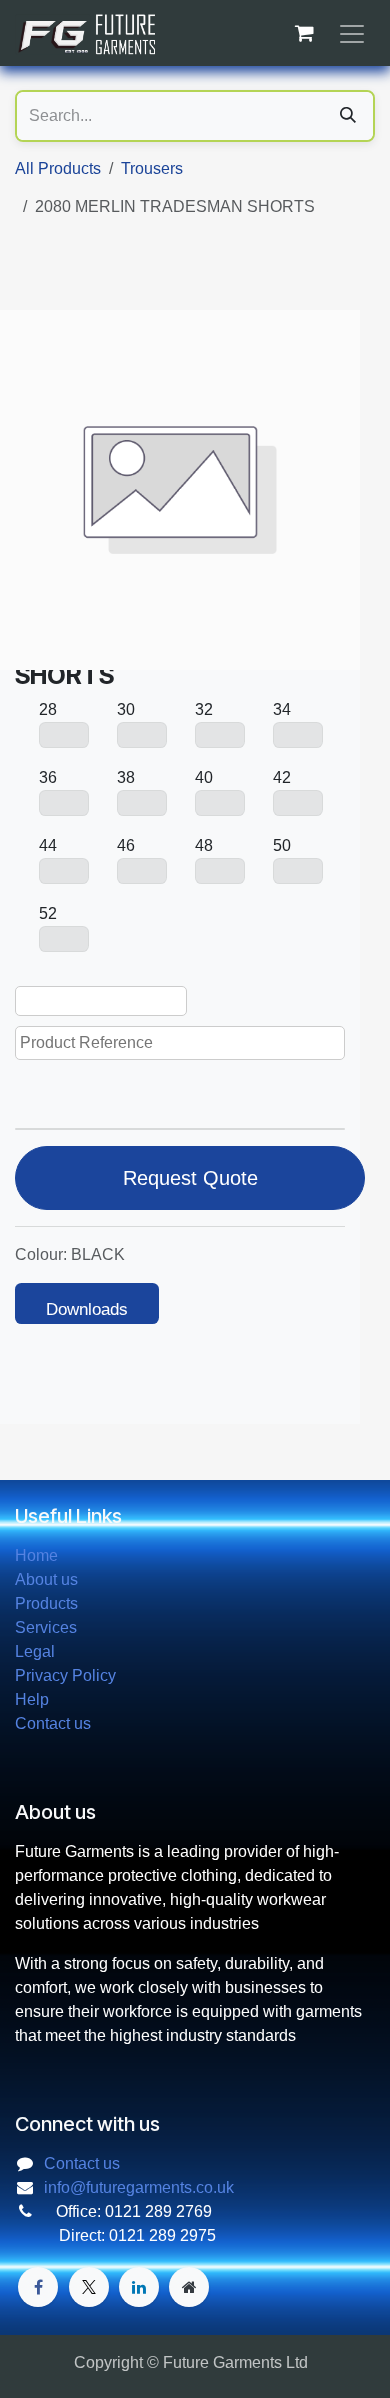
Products (46, 1603)
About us (46, 1579)
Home (36, 1555)
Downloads (87, 1309)
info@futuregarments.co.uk (139, 2187)
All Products (58, 168)
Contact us (53, 1723)
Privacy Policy (65, 1675)
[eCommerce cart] (304, 33)
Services (46, 1627)
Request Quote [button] (190, 1178)
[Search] (348, 116)
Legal (35, 1651)
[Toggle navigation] (352, 33)
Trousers (152, 168)
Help (32, 1699)
